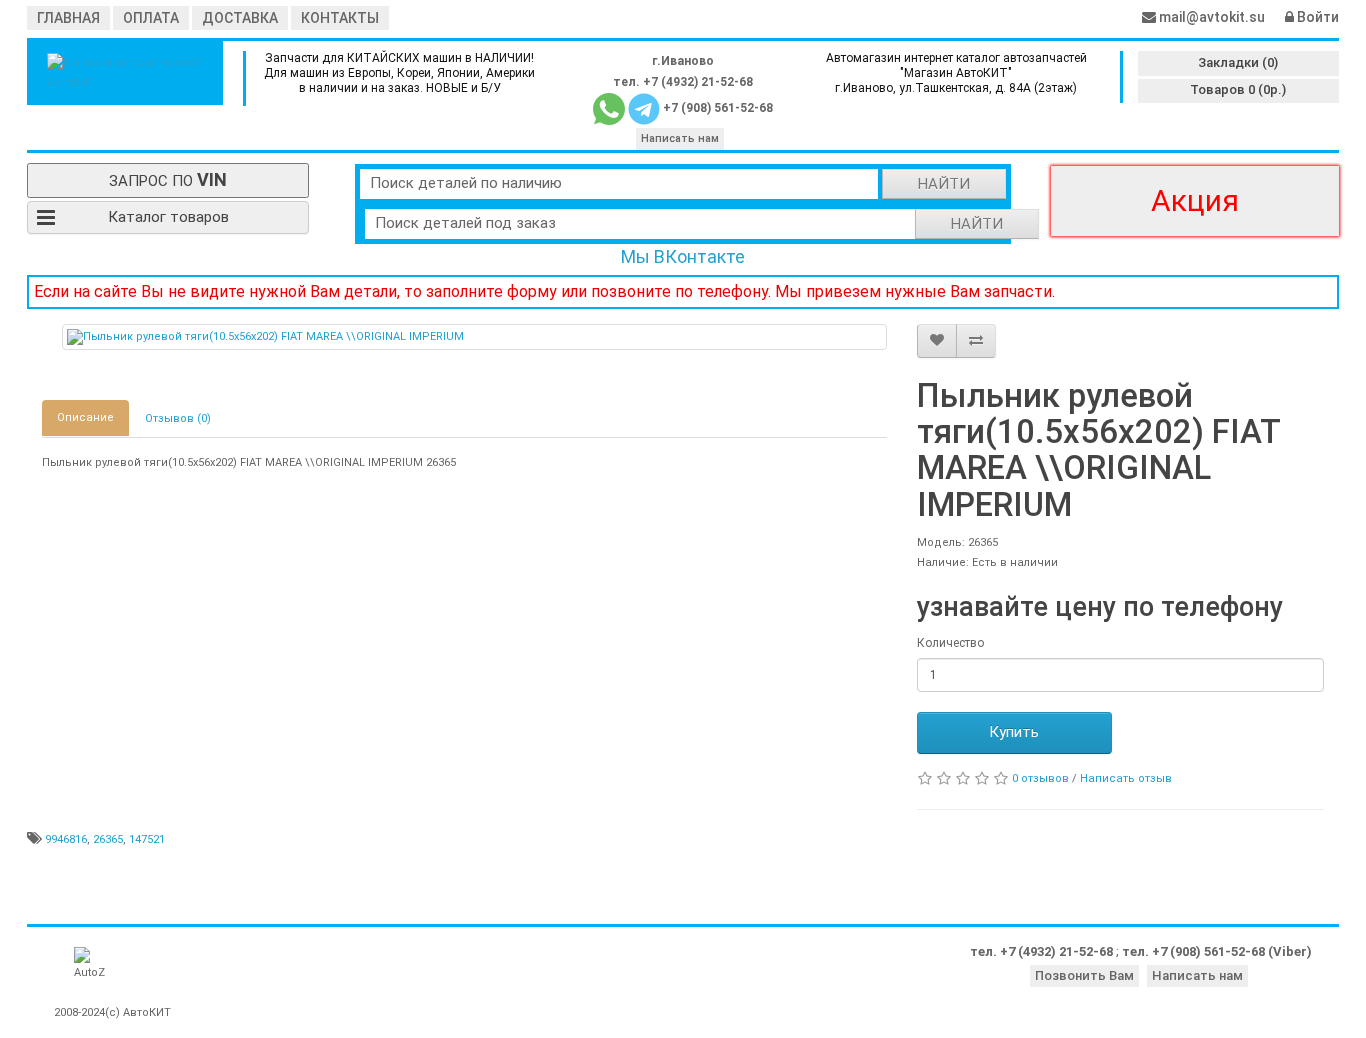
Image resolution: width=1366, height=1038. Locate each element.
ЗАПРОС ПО (168, 179)
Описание (85, 417)
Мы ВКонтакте (683, 256)
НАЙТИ (944, 184)
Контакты (340, 18)
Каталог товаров (168, 217)
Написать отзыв (1126, 778)
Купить (1014, 732)
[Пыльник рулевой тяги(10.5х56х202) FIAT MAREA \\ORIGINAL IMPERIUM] (474, 337)
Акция (1195, 200)
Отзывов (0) (178, 418)
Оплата (151, 18)
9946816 (66, 839)
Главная (68, 18)
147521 (147, 839)
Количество (950, 643)
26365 (108, 839)
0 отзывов (1040, 778)
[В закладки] (937, 341)
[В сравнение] (976, 341)
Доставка (240, 18)
